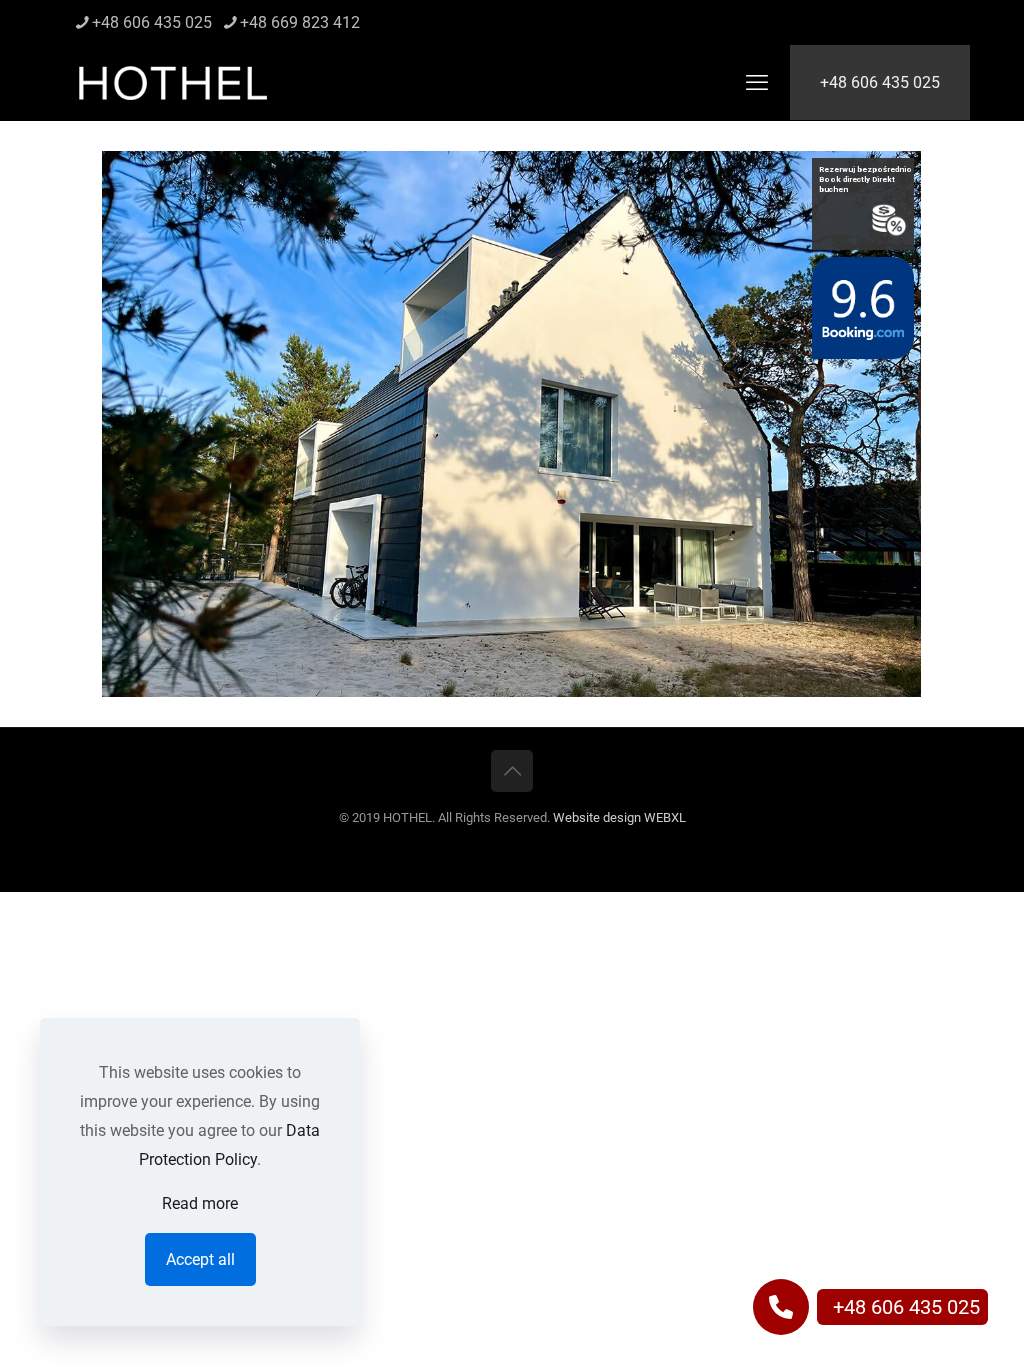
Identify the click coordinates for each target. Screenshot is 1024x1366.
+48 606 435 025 (152, 22)
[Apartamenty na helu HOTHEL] (173, 82)
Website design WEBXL (619, 817)
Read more (200, 1203)
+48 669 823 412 (300, 22)
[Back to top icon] (512, 771)
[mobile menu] (757, 83)
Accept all (200, 1259)
